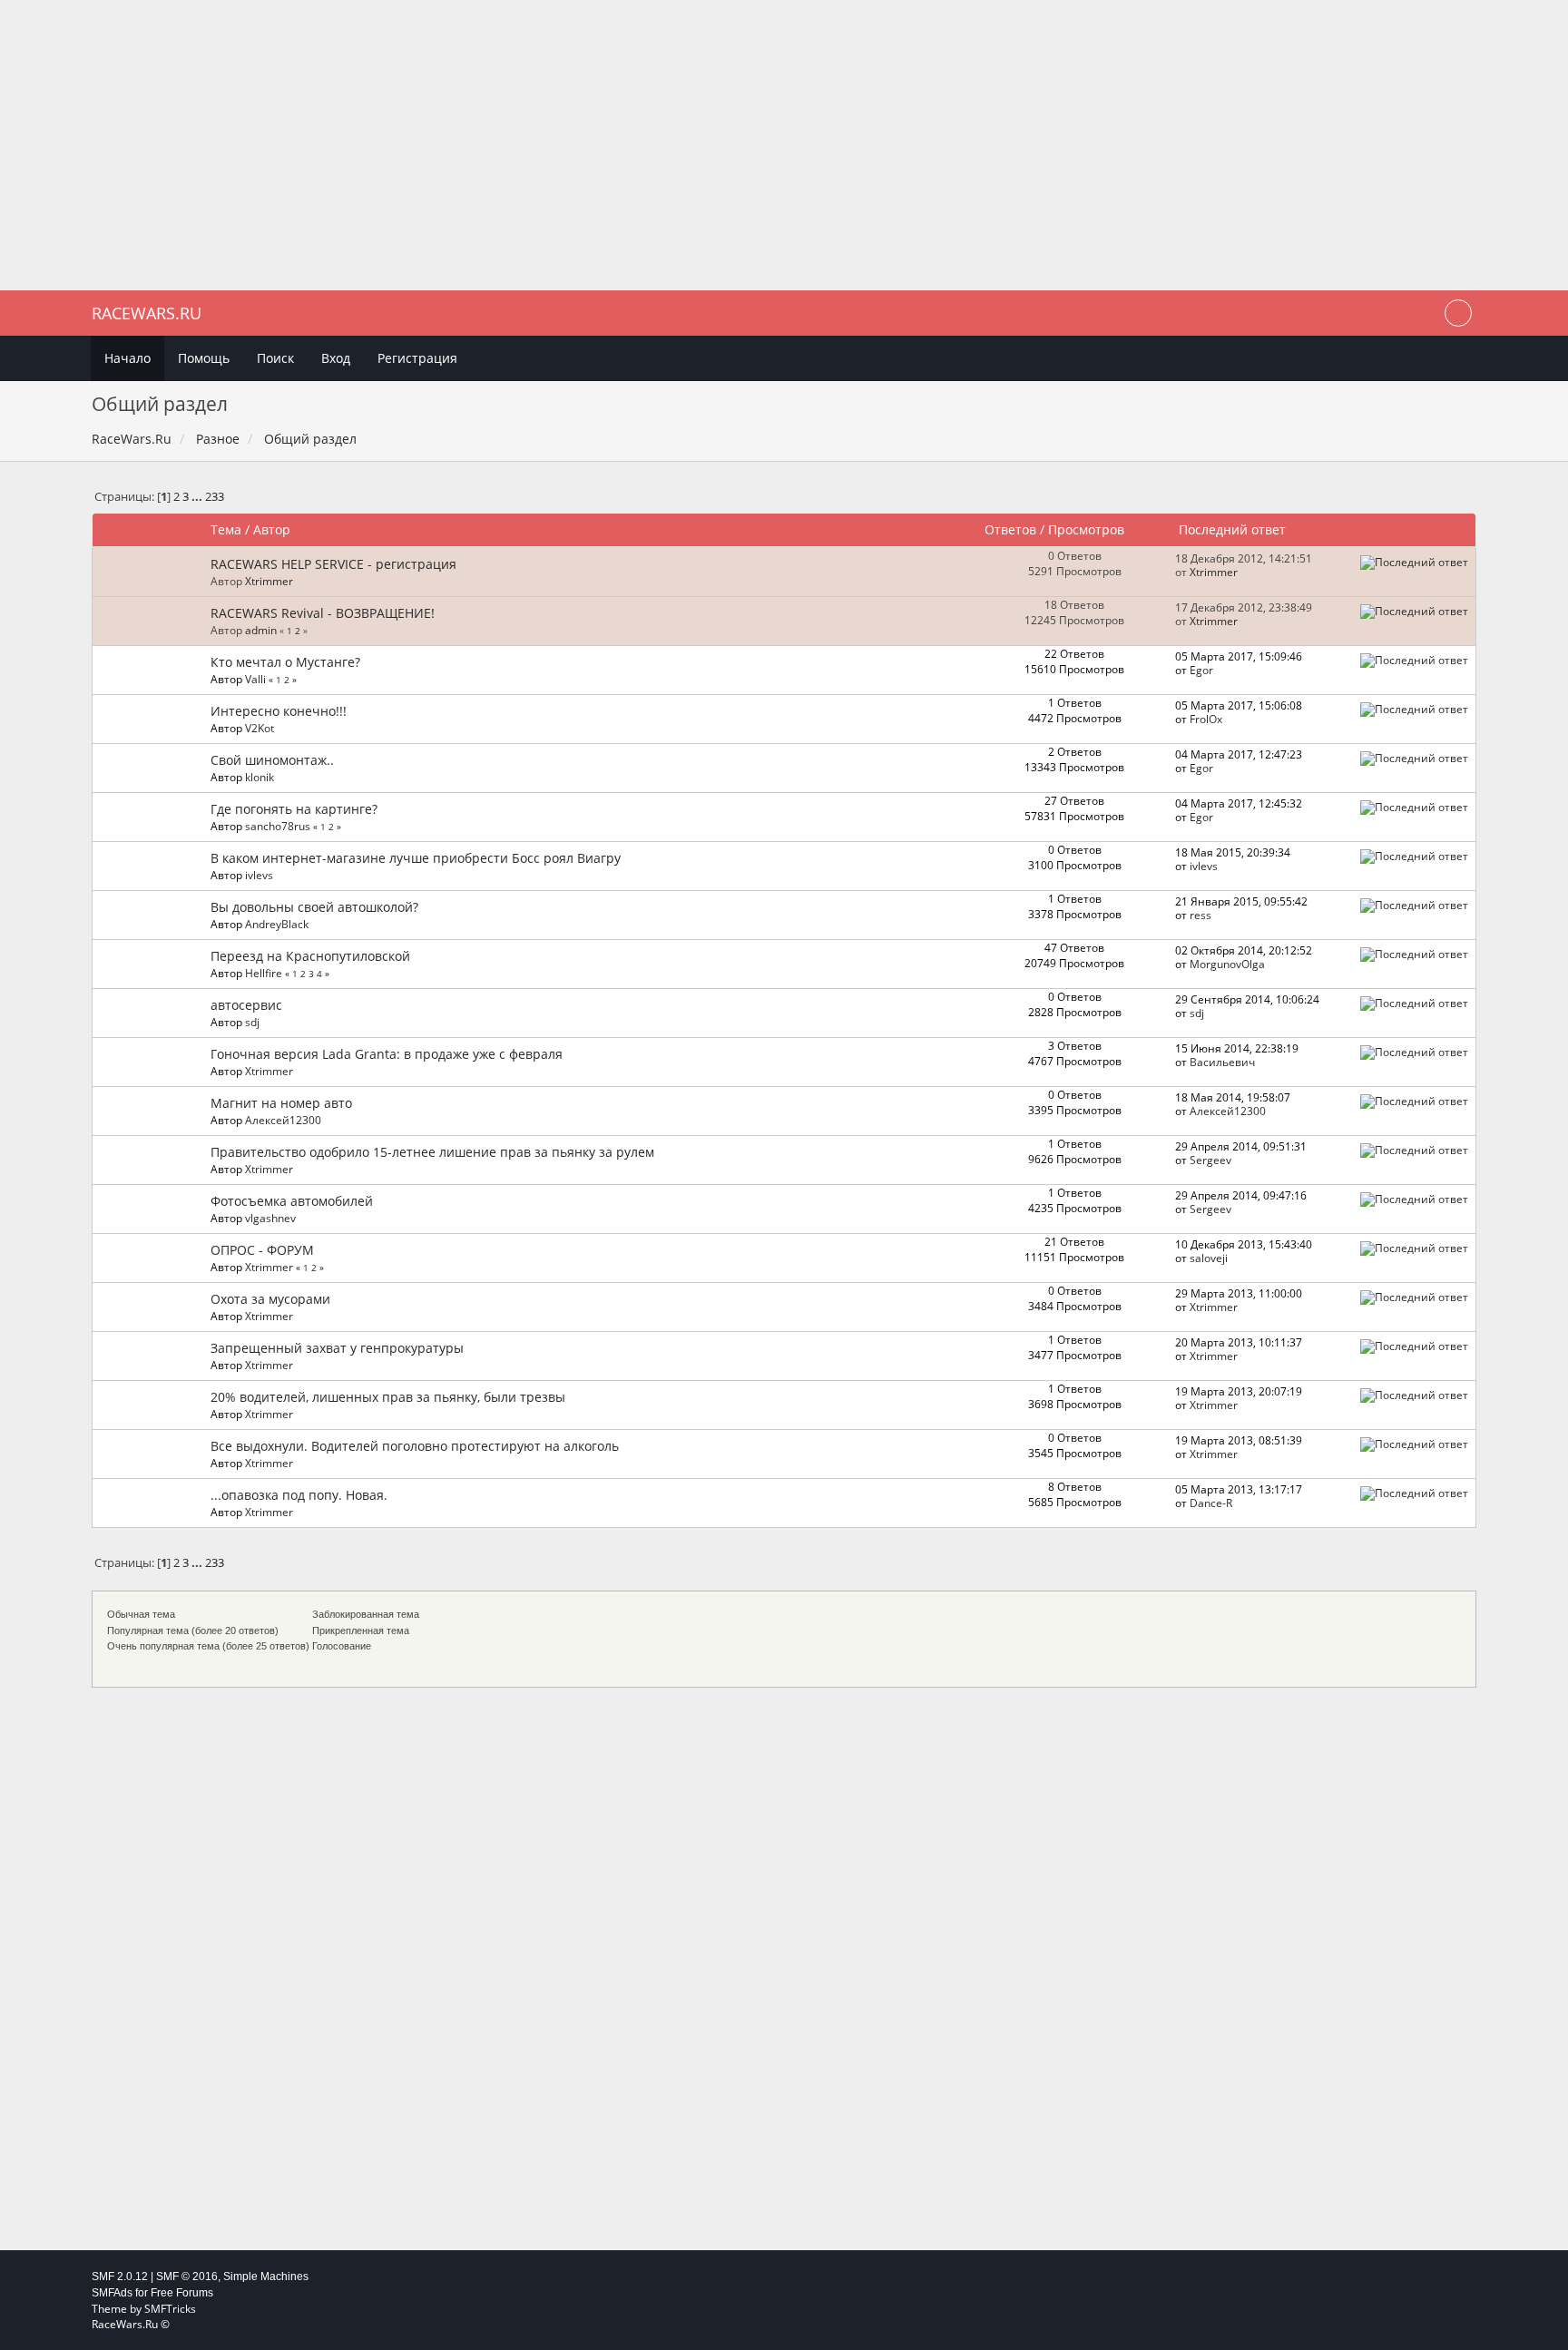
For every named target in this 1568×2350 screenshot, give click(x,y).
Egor (1201, 670)
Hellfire (264, 973)
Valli (255, 679)
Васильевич (1222, 1062)
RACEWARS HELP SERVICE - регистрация (333, 564)
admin (261, 630)
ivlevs (259, 875)
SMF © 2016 (187, 2277)
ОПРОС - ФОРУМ (262, 1250)
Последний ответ (1234, 529)
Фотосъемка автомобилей (292, 1201)
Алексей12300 (283, 1120)
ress (1200, 915)
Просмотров (1086, 529)
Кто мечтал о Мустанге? (285, 662)
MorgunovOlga (1227, 964)
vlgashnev (270, 1218)
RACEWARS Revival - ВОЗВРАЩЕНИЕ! (323, 613)
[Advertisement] (784, 145)
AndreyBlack (277, 924)
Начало (127, 358)
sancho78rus (278, 826)
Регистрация (417, 358)
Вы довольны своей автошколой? (314, 907)
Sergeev (1210, 1160)
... (198, 497)
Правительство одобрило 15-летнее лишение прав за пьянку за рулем (432, 1152)
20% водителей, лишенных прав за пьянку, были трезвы (388, 1397)
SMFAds (112, 2293)
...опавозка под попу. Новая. (299, 1495)
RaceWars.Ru (147, 313)
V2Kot (260, 728)
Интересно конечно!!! (279, 711)
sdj (252, 1022)
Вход (336, 358)
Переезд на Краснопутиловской (310, 956)
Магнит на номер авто (281, 1103)
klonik (260, 777)
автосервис (246, 1005)
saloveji (1209, 1258)
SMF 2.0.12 (120, 2277)
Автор (272, 529)
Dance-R (1211, 1503)
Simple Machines (266, 2277)
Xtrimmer (269, 581)
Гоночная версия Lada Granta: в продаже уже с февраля (387, 1054)
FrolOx (1206, 719)
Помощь (204, 358)
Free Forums (182, 2293)
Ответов (1010, 529)
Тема (226, 529)
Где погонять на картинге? (294, 809)
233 (215, 497)
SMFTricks (170, 2309)
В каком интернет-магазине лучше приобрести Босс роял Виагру (416, 858)
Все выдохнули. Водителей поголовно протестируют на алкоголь (415, 1446)
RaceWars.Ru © (131, 2324)
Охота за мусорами (270, 1299)
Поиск (275, 358)
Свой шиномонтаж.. (272, 760)
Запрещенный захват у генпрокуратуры (337, 1348)
